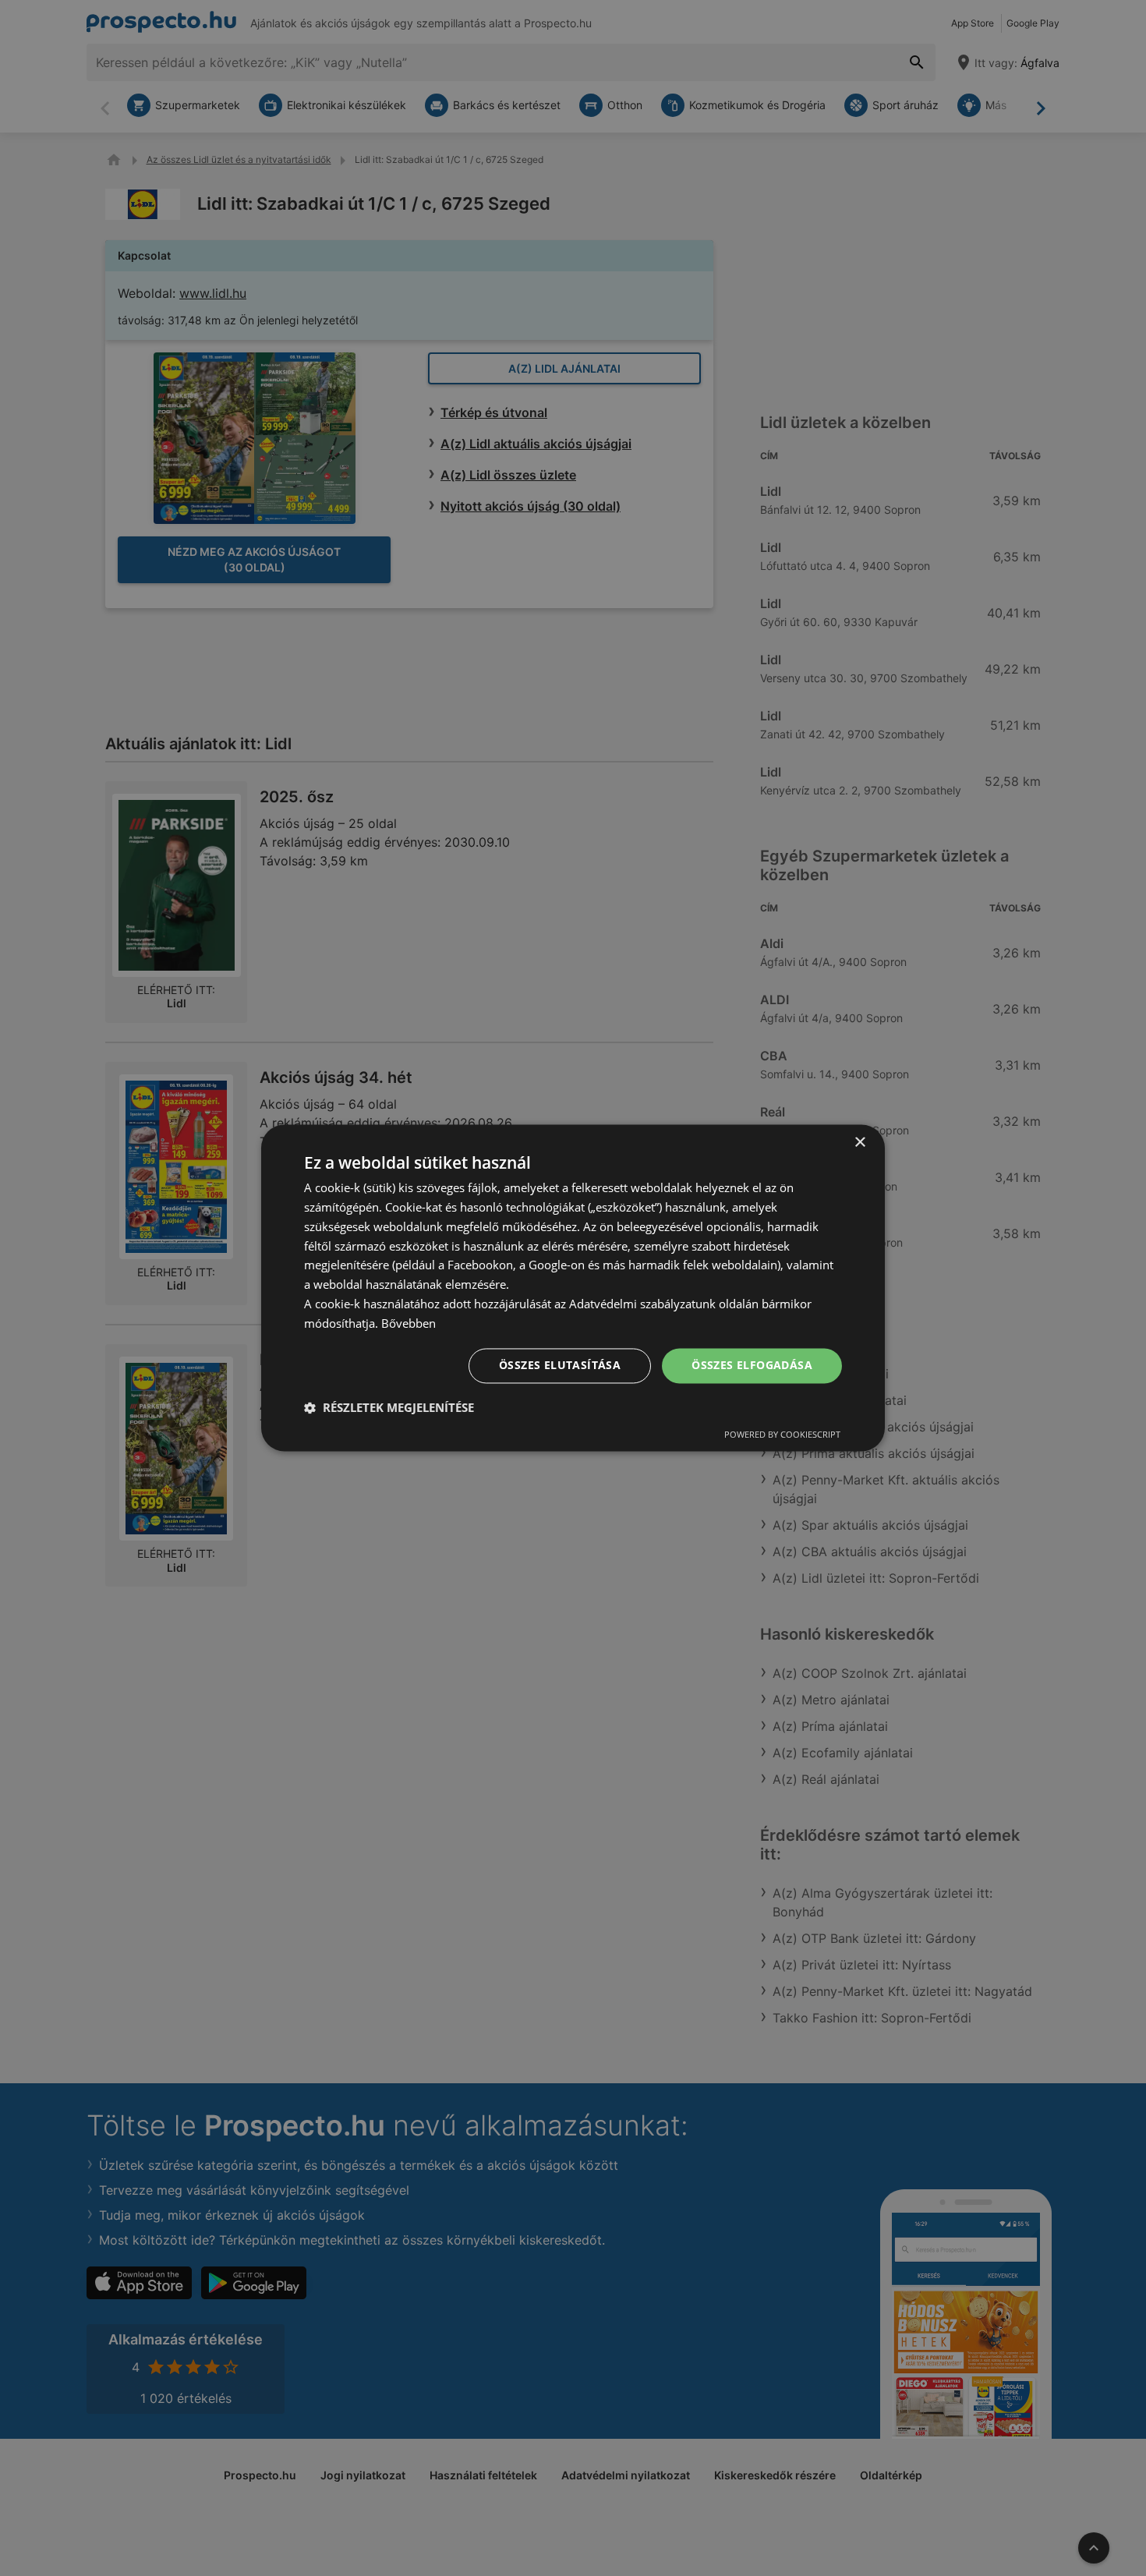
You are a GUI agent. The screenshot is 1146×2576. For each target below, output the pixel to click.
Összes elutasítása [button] (560, 1366)
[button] (389, 1408)
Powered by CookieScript (782, 1435)
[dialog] (573, 1288)
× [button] (859, 1143)
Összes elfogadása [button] (752, 1366)
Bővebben (409, 1323)
